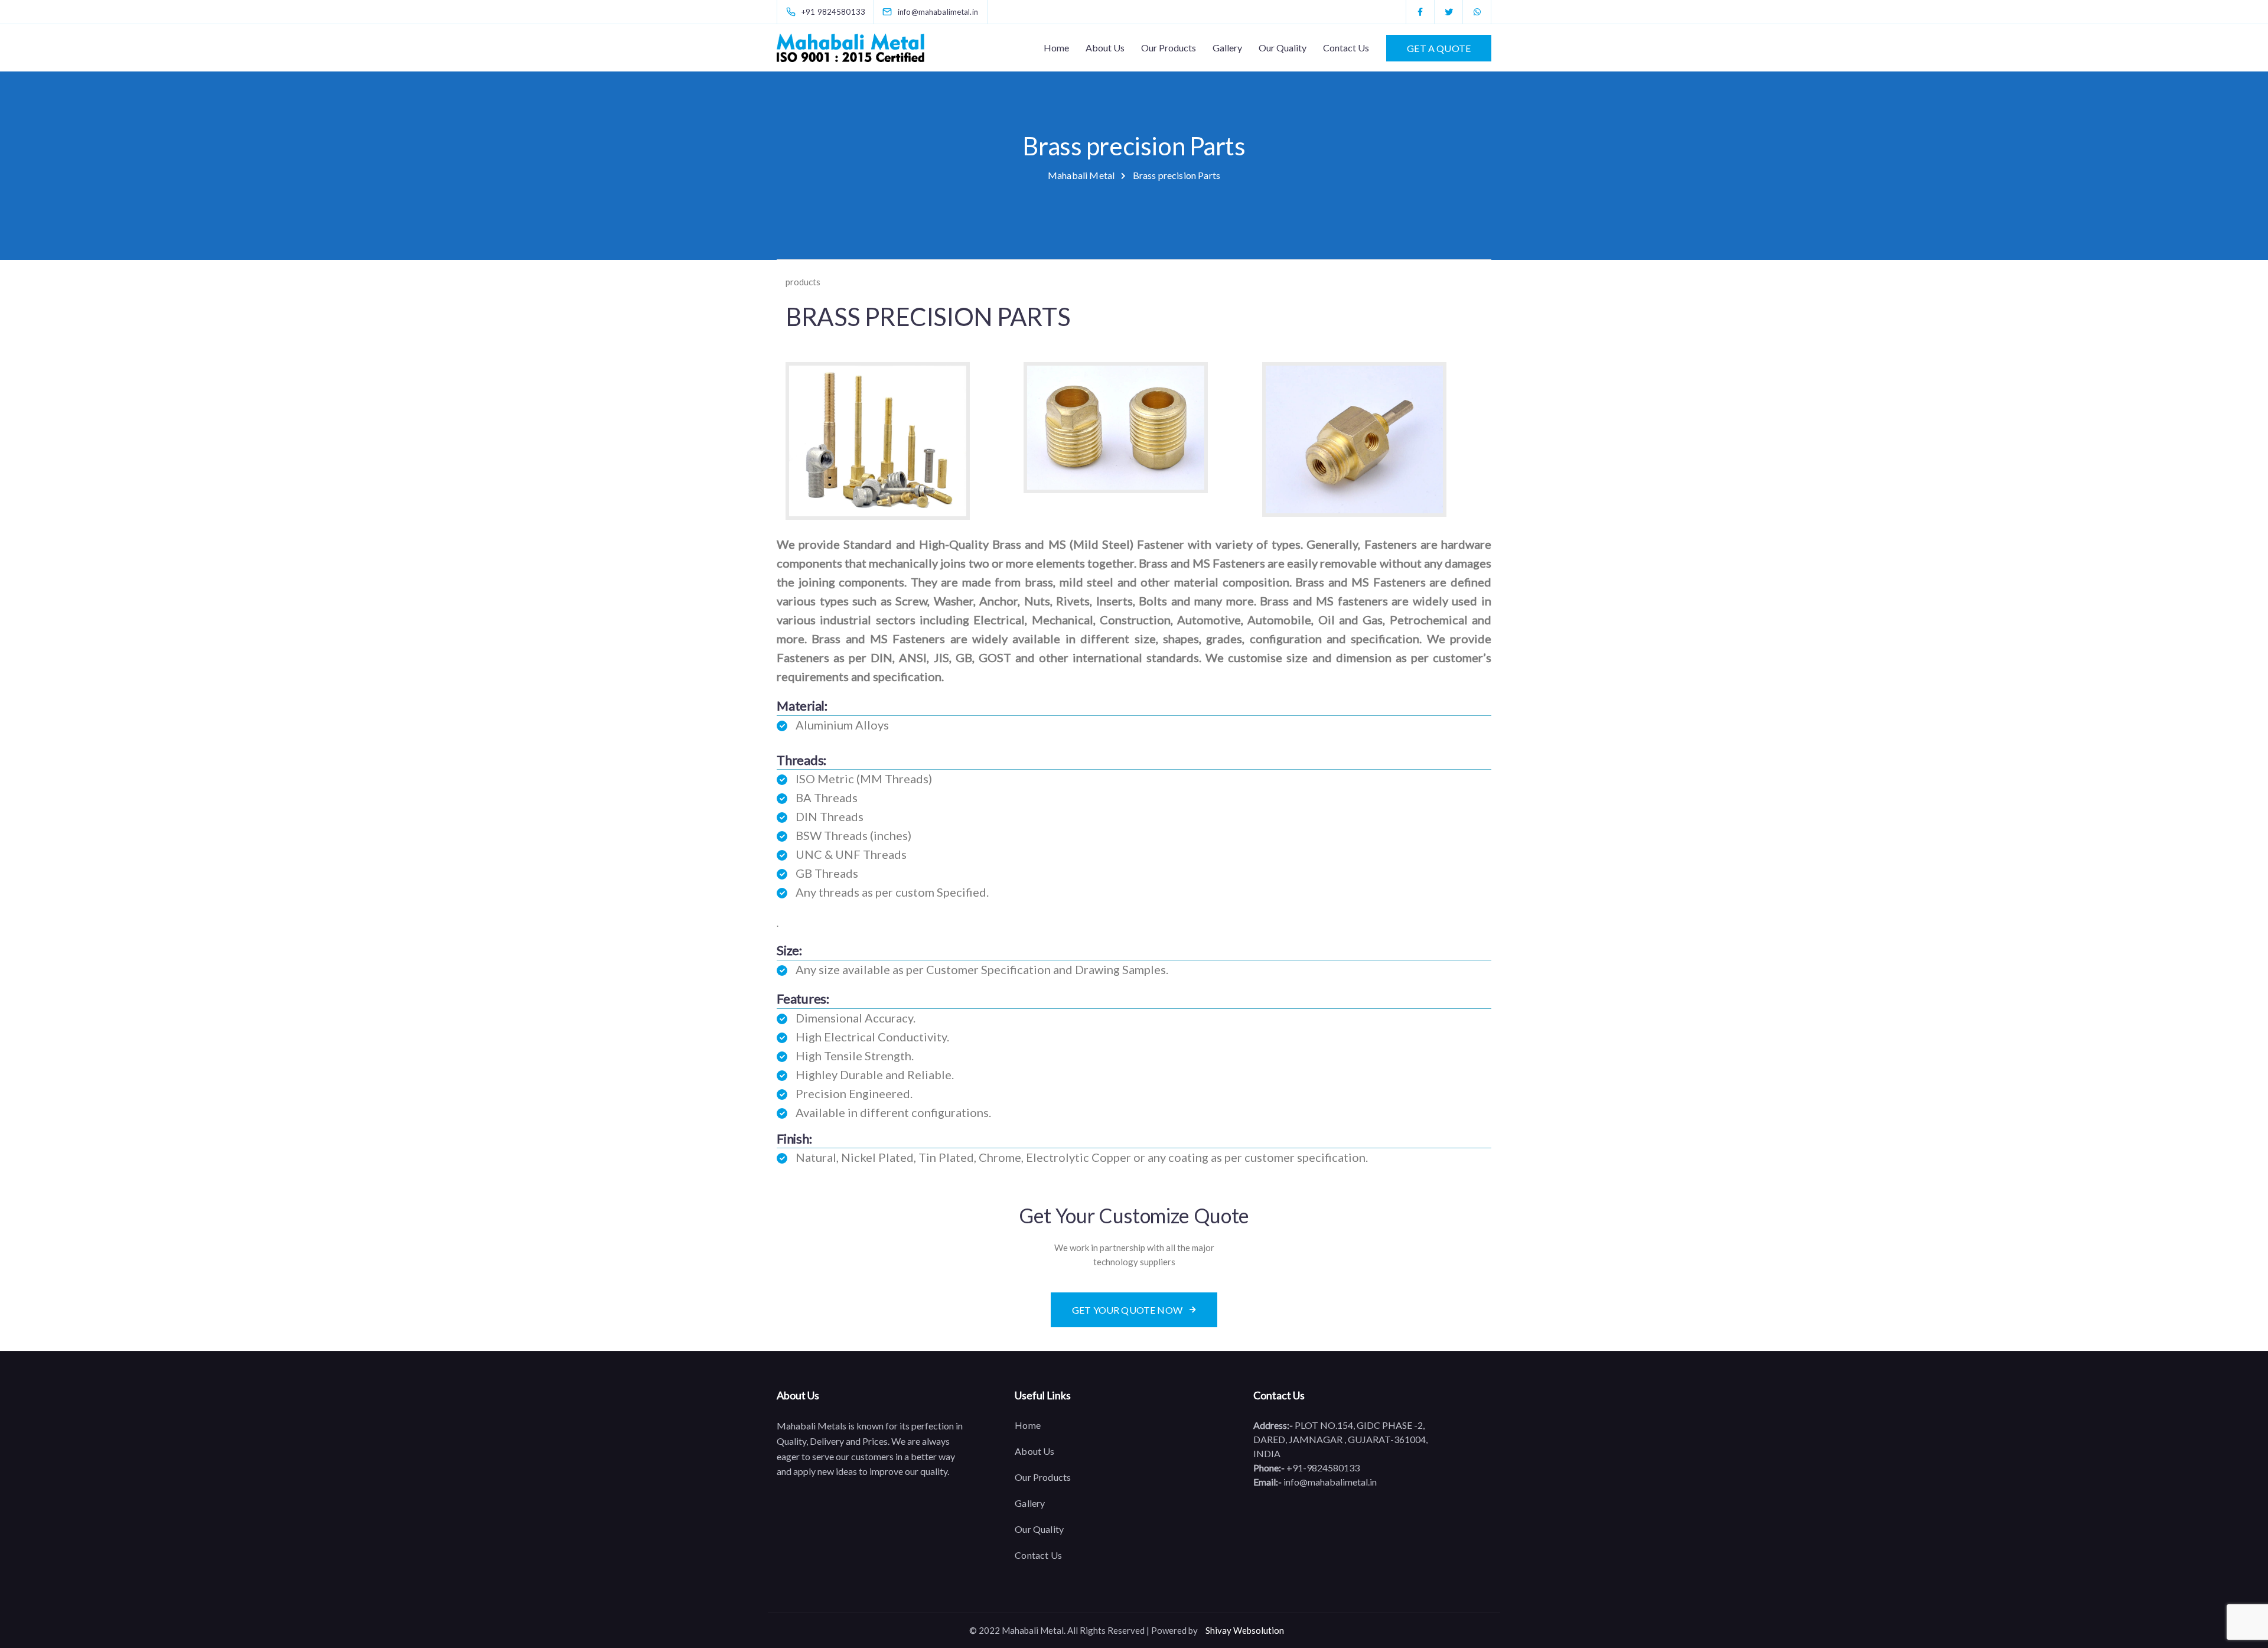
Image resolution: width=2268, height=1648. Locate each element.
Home (1056, 48)
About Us (1105, 48)
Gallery (1227, 48)
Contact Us (1346, 48)
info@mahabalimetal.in (1329, 1482)
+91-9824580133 (1322, 1468)
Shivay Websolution (1245, 1630)
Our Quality (1283, 48)
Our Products (1169, 48)
